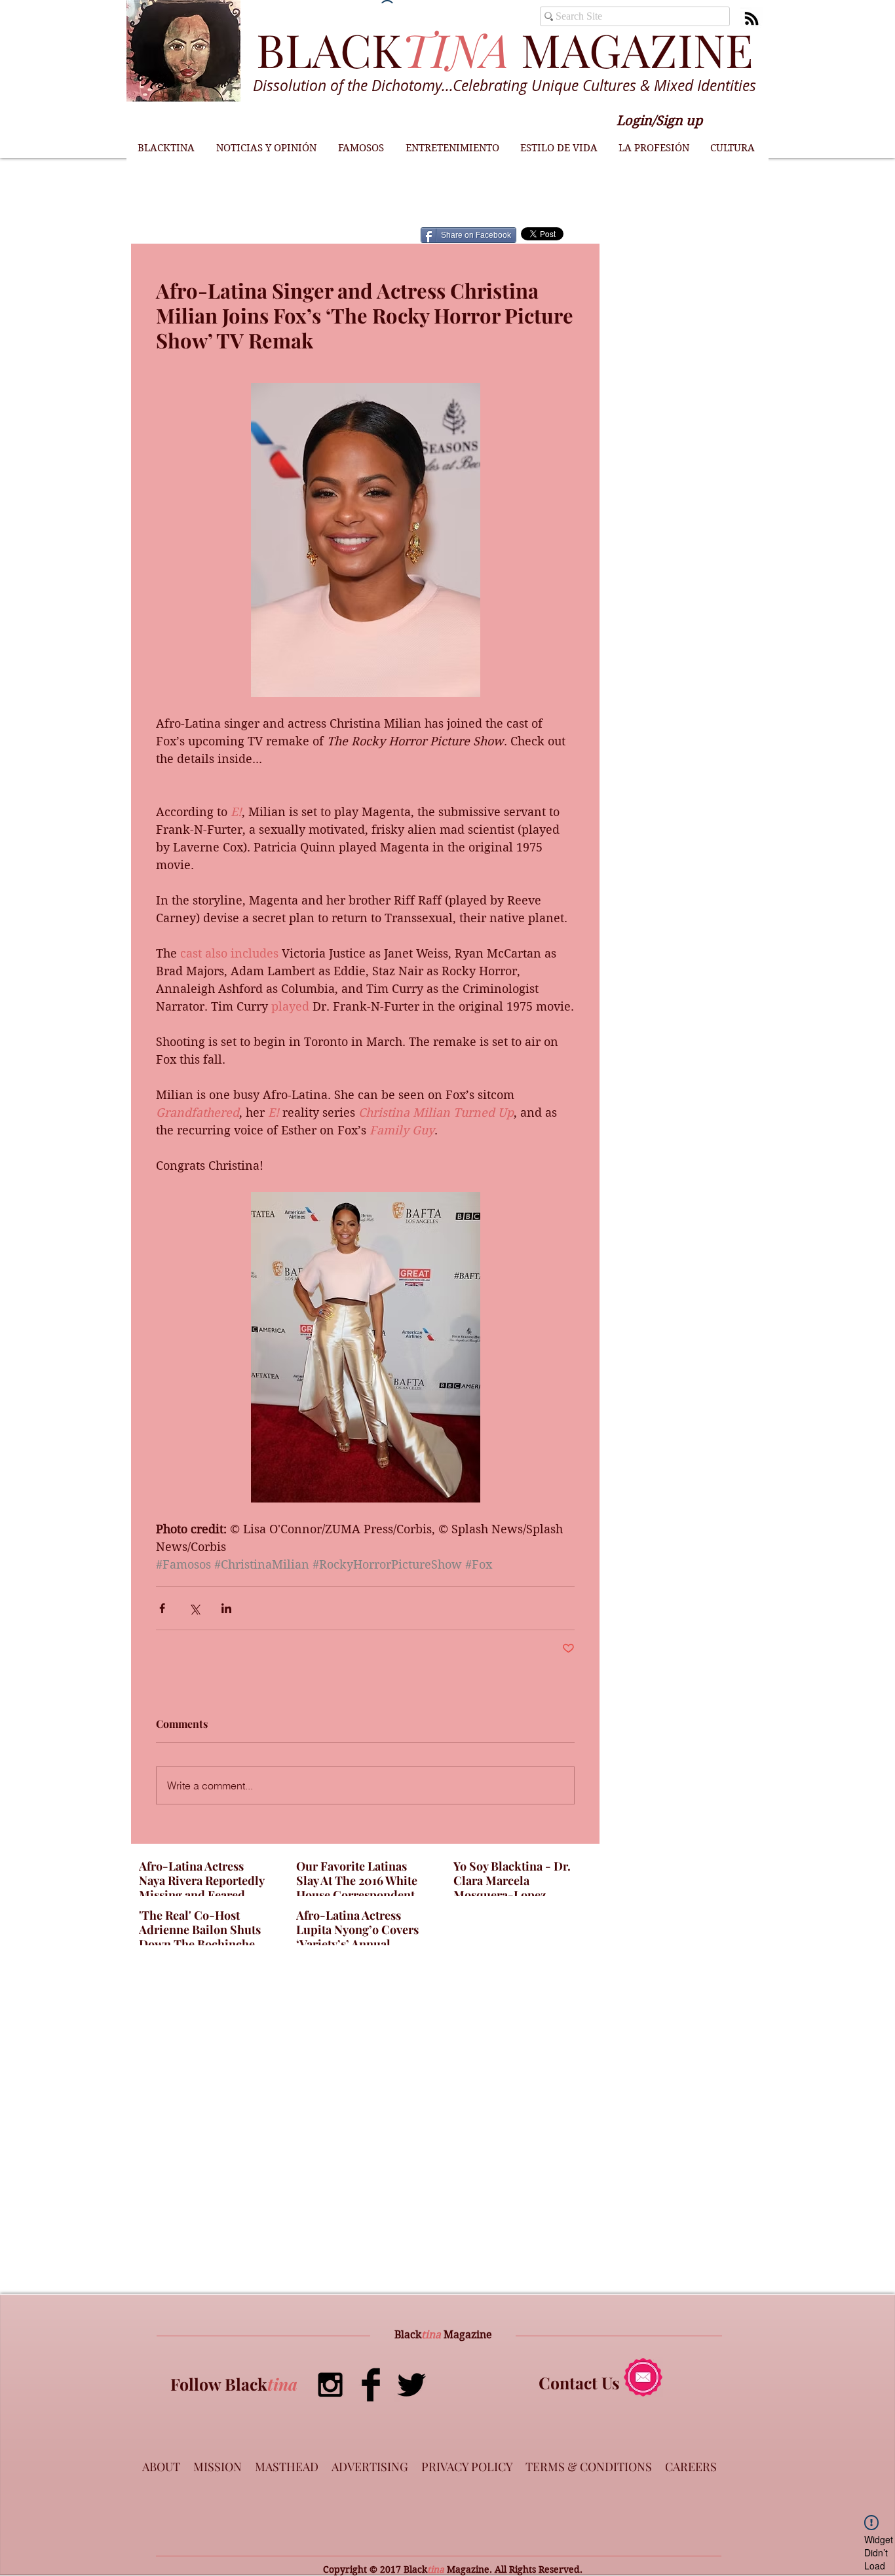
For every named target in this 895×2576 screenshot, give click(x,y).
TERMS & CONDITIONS (589, 2467)
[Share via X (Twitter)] (194, 1608)
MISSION (218, 2467)
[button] (266, 148)
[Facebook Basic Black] (371, 2385)
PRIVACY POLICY (467, 2467)
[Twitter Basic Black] (411, 2385)
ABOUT (161, 2467)
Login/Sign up (659, 121)
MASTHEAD (287, 2467)
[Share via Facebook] (162, 1608)
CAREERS (691, 2467)
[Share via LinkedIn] (226, 1608)
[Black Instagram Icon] (330, 2385)
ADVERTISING (370, 2467)
